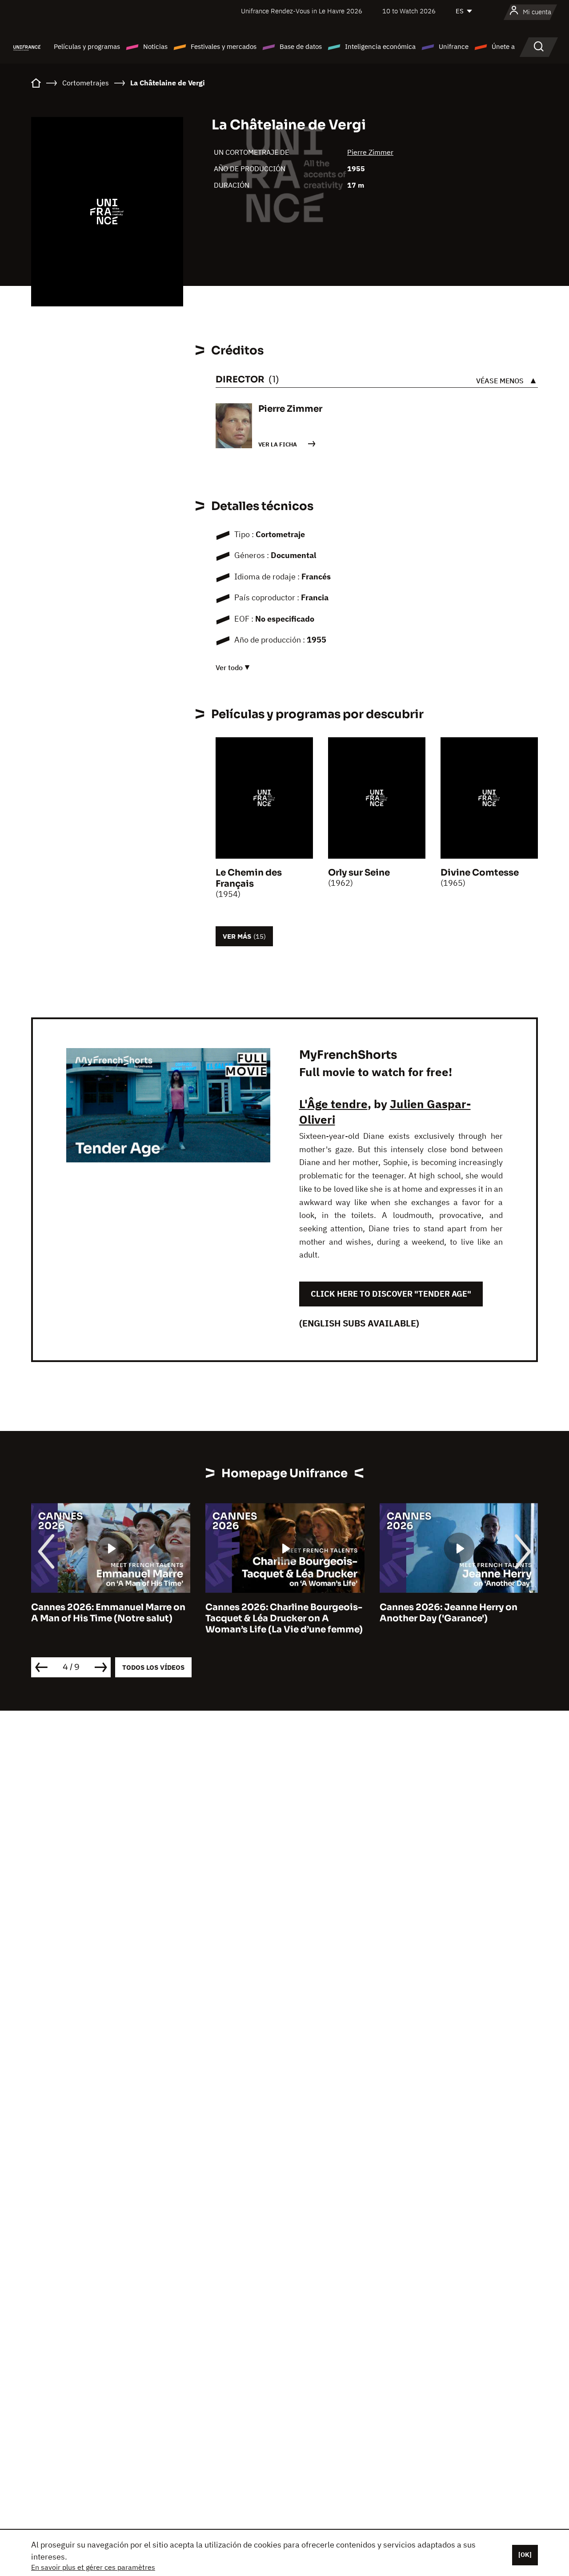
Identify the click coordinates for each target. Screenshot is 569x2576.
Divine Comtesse (480, 873)
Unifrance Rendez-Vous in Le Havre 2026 (302, 11)
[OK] (525, 2555)
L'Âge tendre (333, 1104)
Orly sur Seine (359, 873)
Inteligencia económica (380, 46)
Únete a (503, 46)
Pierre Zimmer (370, 152)
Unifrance (454, 46)
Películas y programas (87, 46)
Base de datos (301, 46)
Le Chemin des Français (249, 878)
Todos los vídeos (153, 1667)
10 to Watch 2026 (409, 11)
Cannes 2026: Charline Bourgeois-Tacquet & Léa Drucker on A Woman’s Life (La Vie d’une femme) (110, 1618)
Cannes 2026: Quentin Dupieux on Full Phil (458, 1613)
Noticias (155, 46)
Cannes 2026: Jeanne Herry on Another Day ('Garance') (274, 1613)
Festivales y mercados (224, 46)
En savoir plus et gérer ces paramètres (93, 2567)
